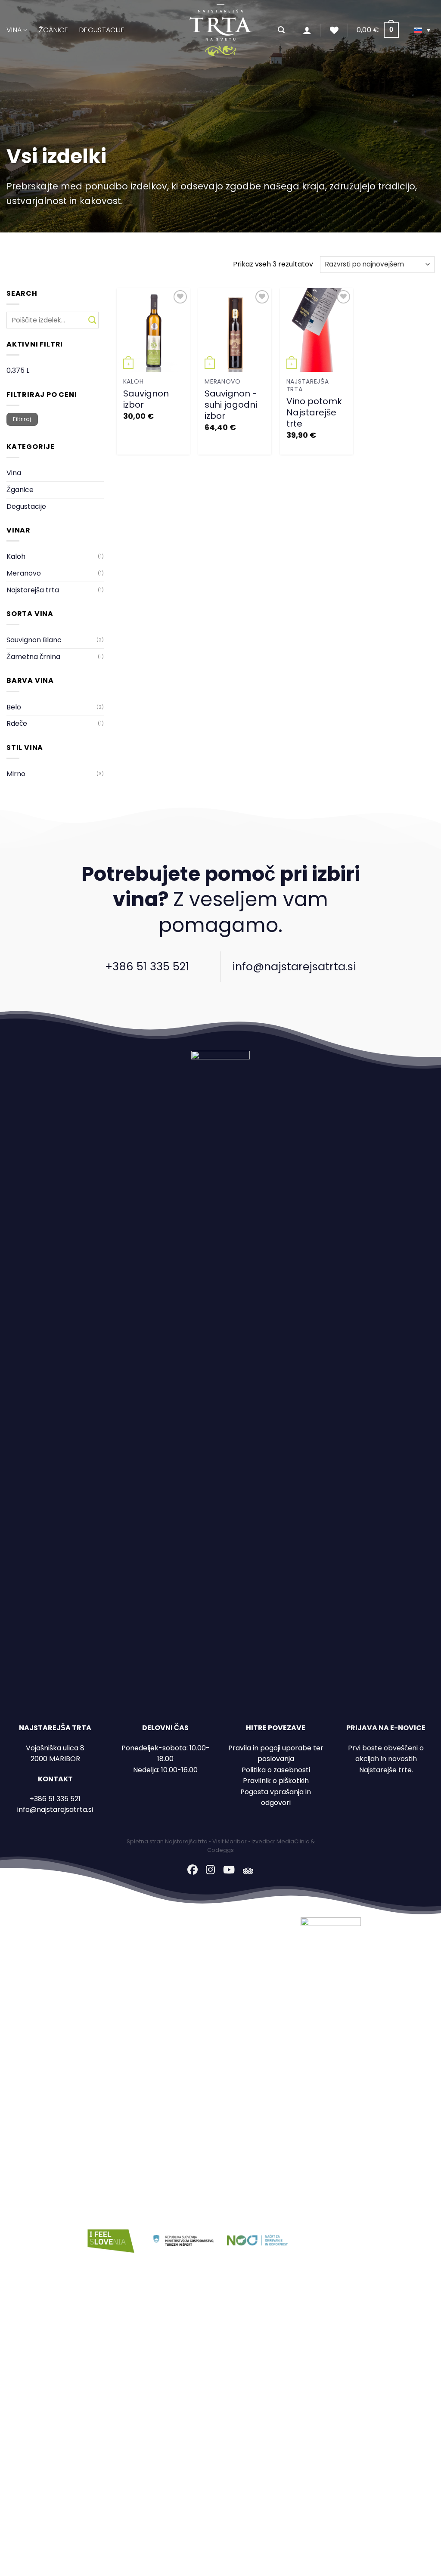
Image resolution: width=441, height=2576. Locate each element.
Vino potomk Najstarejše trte (314, 412)
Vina (14, 30)
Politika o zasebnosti (276, 1770)
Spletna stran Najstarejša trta (167, 1841)
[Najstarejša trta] (220, 30)
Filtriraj (22, 419)
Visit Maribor (230, 1841)
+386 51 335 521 (147, 966)
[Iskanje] (281, 30)
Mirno (16, 774)
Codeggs (220, 1850)
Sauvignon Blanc (34, 640)
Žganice (53, 30)
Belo (14, 707)
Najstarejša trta (33, 590)
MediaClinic (293, 1841)
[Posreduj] (92, 320)
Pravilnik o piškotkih (276, 1781)
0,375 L (18, 370)
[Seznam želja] (334, 30)
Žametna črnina (33, 657)
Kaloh (16, 556)
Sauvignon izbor (146, 399)
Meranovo (24, 573)
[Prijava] (307, 30)
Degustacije (102, 30)
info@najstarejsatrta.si (294, 966)
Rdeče (17, 723)
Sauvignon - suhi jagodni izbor (231, 405)
